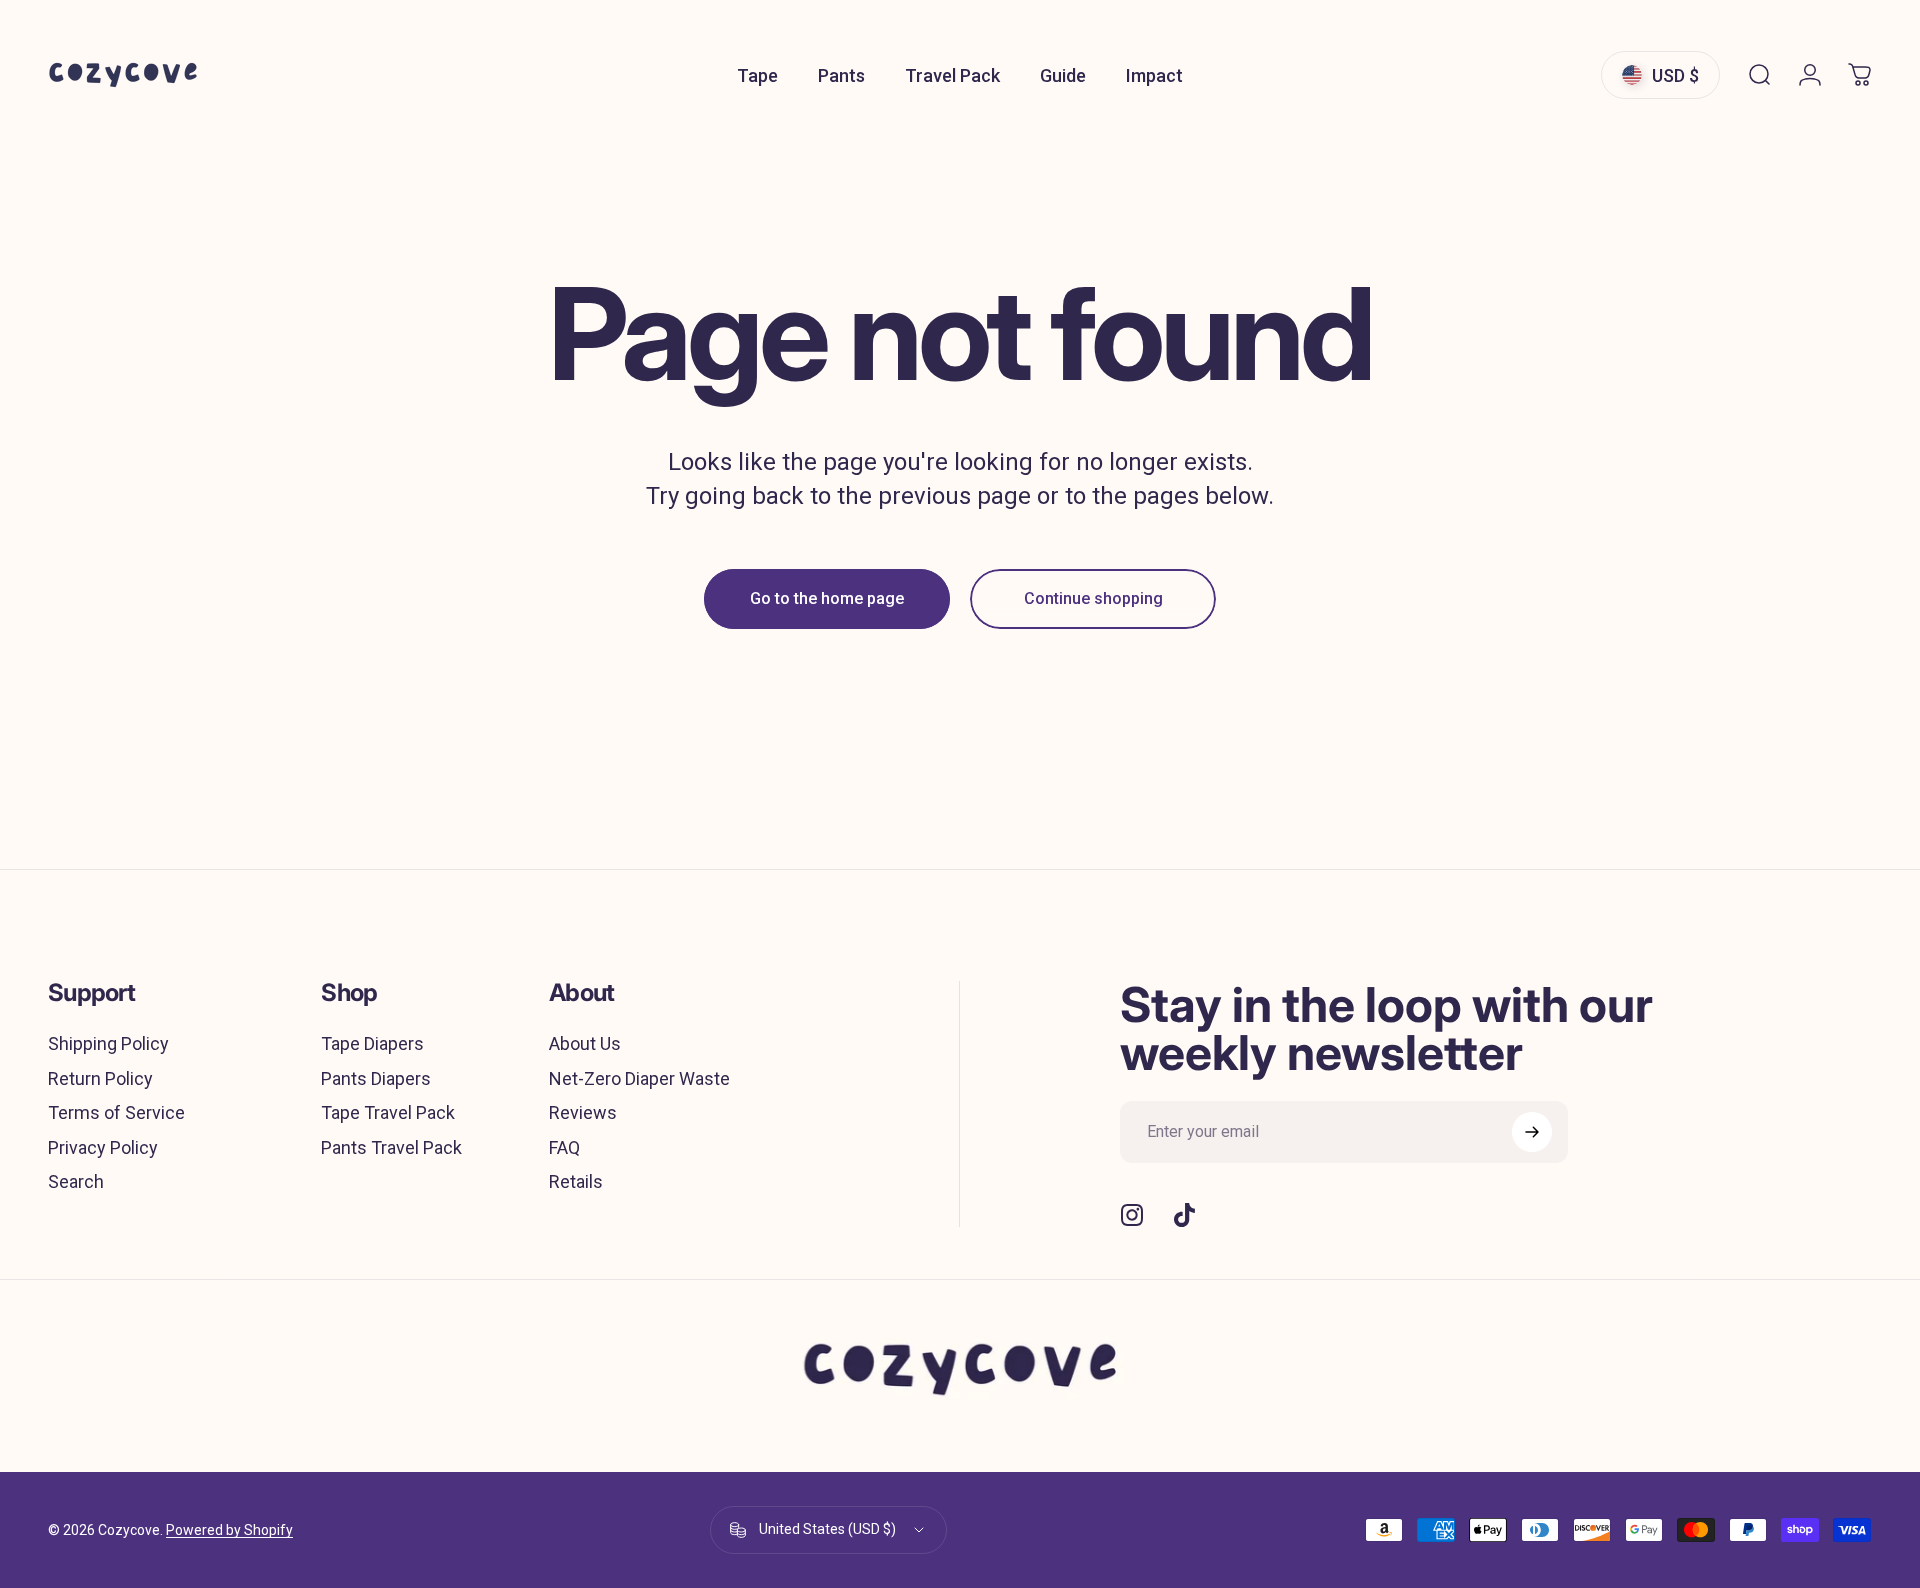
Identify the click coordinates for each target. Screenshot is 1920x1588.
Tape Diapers (372, 1043)
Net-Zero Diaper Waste (639, 1078)
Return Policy (100, 1078)
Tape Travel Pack (388, 1112)
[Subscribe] (1532, 1132)
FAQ (564, 1147)
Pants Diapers (376, 1078)
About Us (585, 1043)
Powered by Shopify (229, 1530)
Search (76, 1181)
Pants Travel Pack (391, 1147)
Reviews (583, 1112)
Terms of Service (116, 1112)
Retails (576, 1181)
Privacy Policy (103, 1147)
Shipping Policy (108, 1043)
